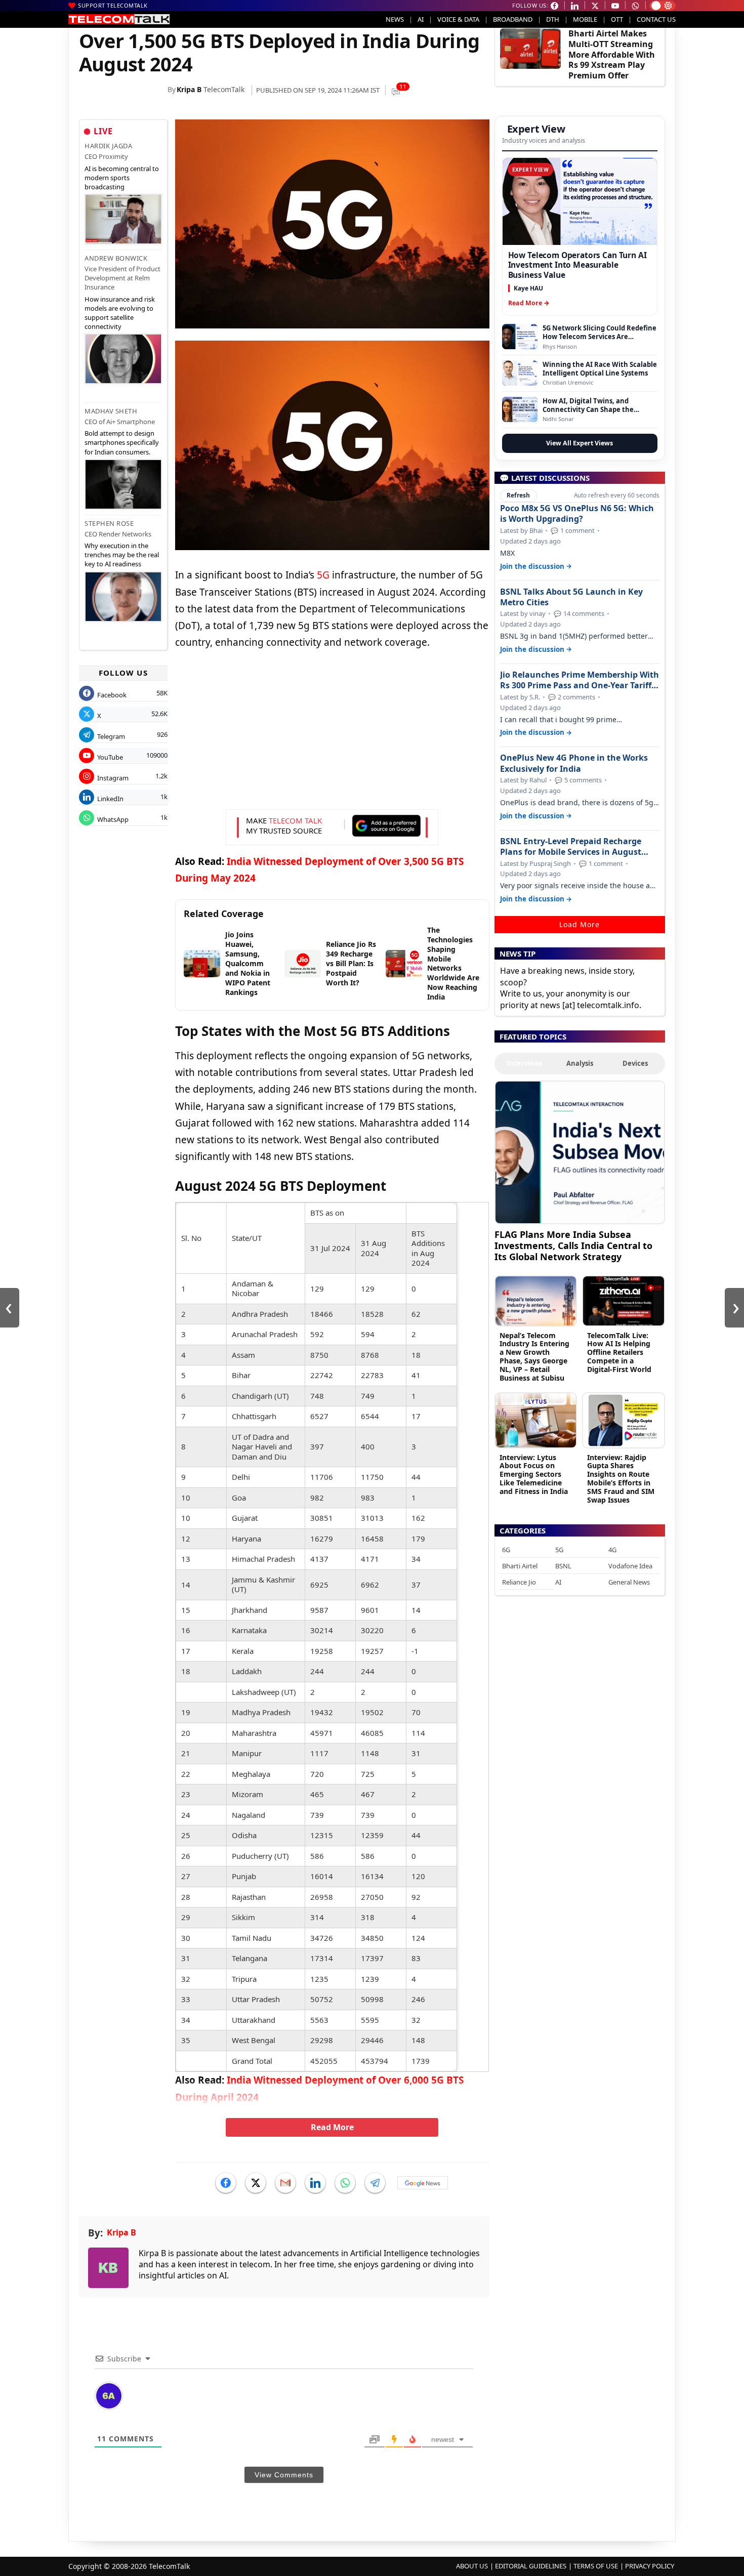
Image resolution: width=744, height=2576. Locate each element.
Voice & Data (458, 19)
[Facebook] (226, 2183)
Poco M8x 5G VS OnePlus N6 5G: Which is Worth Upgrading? (577, 514)
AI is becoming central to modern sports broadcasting (122, 178)
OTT (617, 19)
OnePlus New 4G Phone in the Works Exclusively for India (574, 763)
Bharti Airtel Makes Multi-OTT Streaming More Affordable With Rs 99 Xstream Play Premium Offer (612, 54)
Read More (332, 2127)
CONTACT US (656, 19)
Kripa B (189, 89)
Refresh (518, 495)
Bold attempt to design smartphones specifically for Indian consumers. (122, 442)
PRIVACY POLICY (650, 2566)
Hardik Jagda (108, 146)
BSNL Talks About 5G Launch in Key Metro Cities (571, 597)
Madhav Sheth (111, 411)
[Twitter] (256, 2183)
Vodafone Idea (630, 1566)
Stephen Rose (109, 523)
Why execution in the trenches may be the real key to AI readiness (122, 555)
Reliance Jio (519, 1582)
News (395, 19)
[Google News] (423, 2183)
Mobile (585, 19)
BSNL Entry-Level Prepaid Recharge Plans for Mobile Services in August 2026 (571, 847)
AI (421, 19)
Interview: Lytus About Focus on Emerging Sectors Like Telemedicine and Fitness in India (534, 1474)
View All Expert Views (580, 443)
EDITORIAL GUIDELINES (531, 2566)
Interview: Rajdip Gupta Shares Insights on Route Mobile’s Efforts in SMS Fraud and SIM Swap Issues (621, 1479)
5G (323, 575)
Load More (580, 924)
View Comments (284, 2475)
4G (612, 1550)
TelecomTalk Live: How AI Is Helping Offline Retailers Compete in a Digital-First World (619, 1352)
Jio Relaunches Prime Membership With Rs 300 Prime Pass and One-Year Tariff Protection (580, 680)
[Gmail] (285, 2183)
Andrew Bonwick (116, 258)
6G (506, 1550)
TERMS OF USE (596, 2566)
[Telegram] (375, 2183)
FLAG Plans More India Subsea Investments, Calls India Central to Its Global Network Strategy (573, 1245)
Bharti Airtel (520, 1566)
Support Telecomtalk (113, 5)
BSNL (563, 1566)
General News (629, 1582)
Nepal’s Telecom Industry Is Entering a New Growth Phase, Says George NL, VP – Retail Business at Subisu (534, 1357)
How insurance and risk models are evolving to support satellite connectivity (120, 313)
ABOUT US (472, 2566)
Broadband (513, 19)
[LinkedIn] (315, 2183)
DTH (553, 19)
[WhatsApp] (345, 2183)
